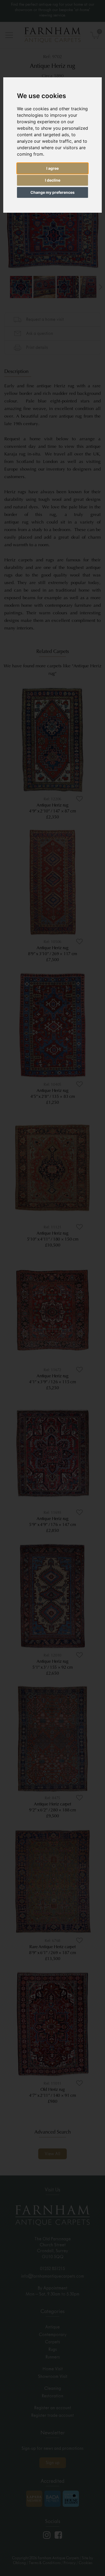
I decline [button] (53, 180)
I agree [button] (52, 168)
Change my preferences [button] (52, 192)
